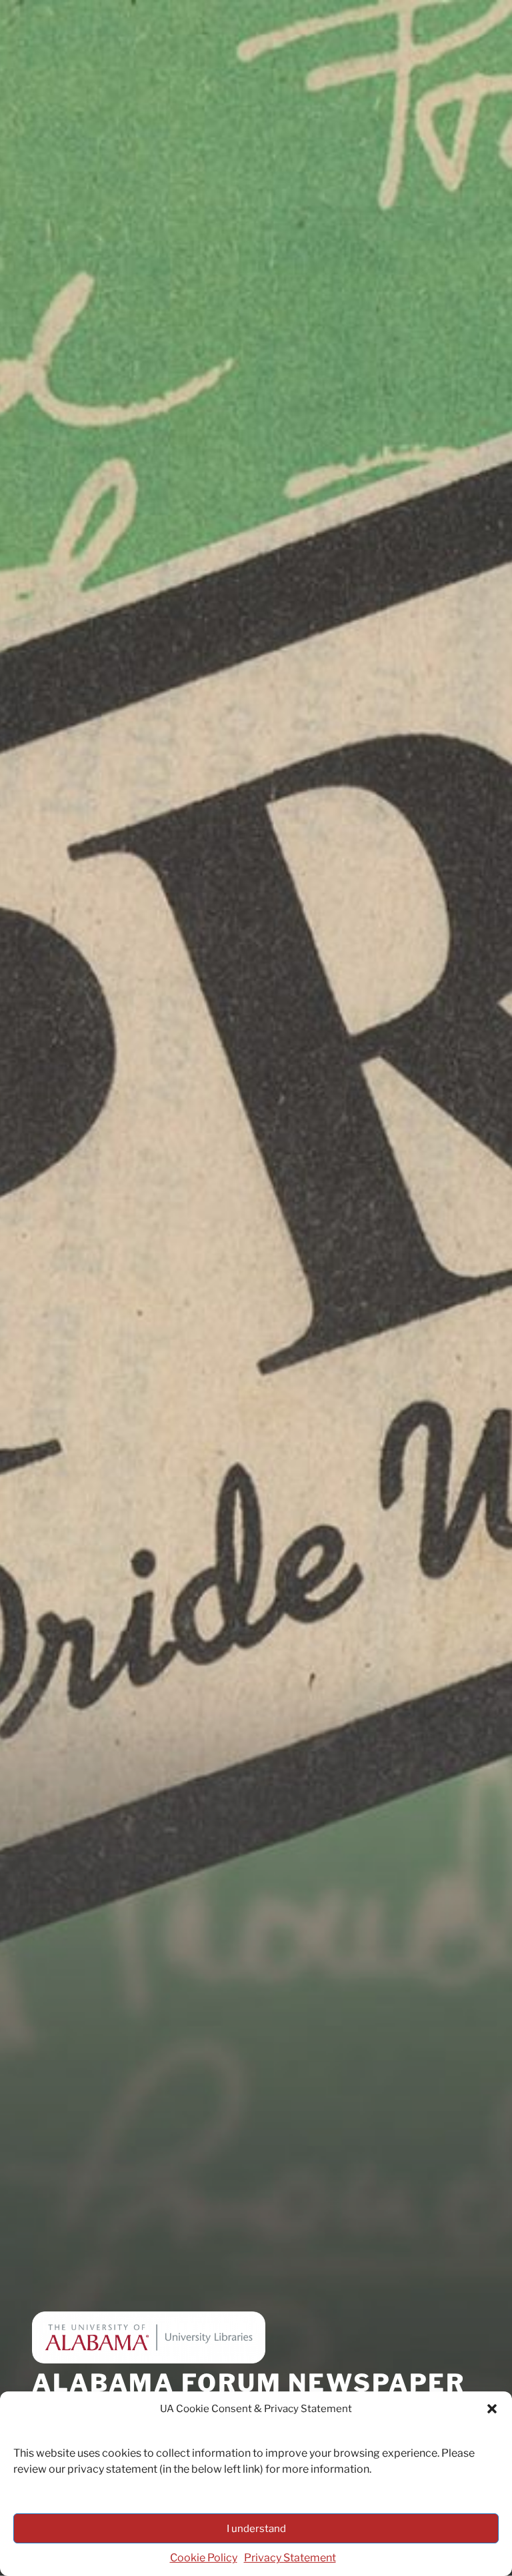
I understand (256, 2529)
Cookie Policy (204, 2558)
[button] (492, 2409)
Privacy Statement (290, 2558)
